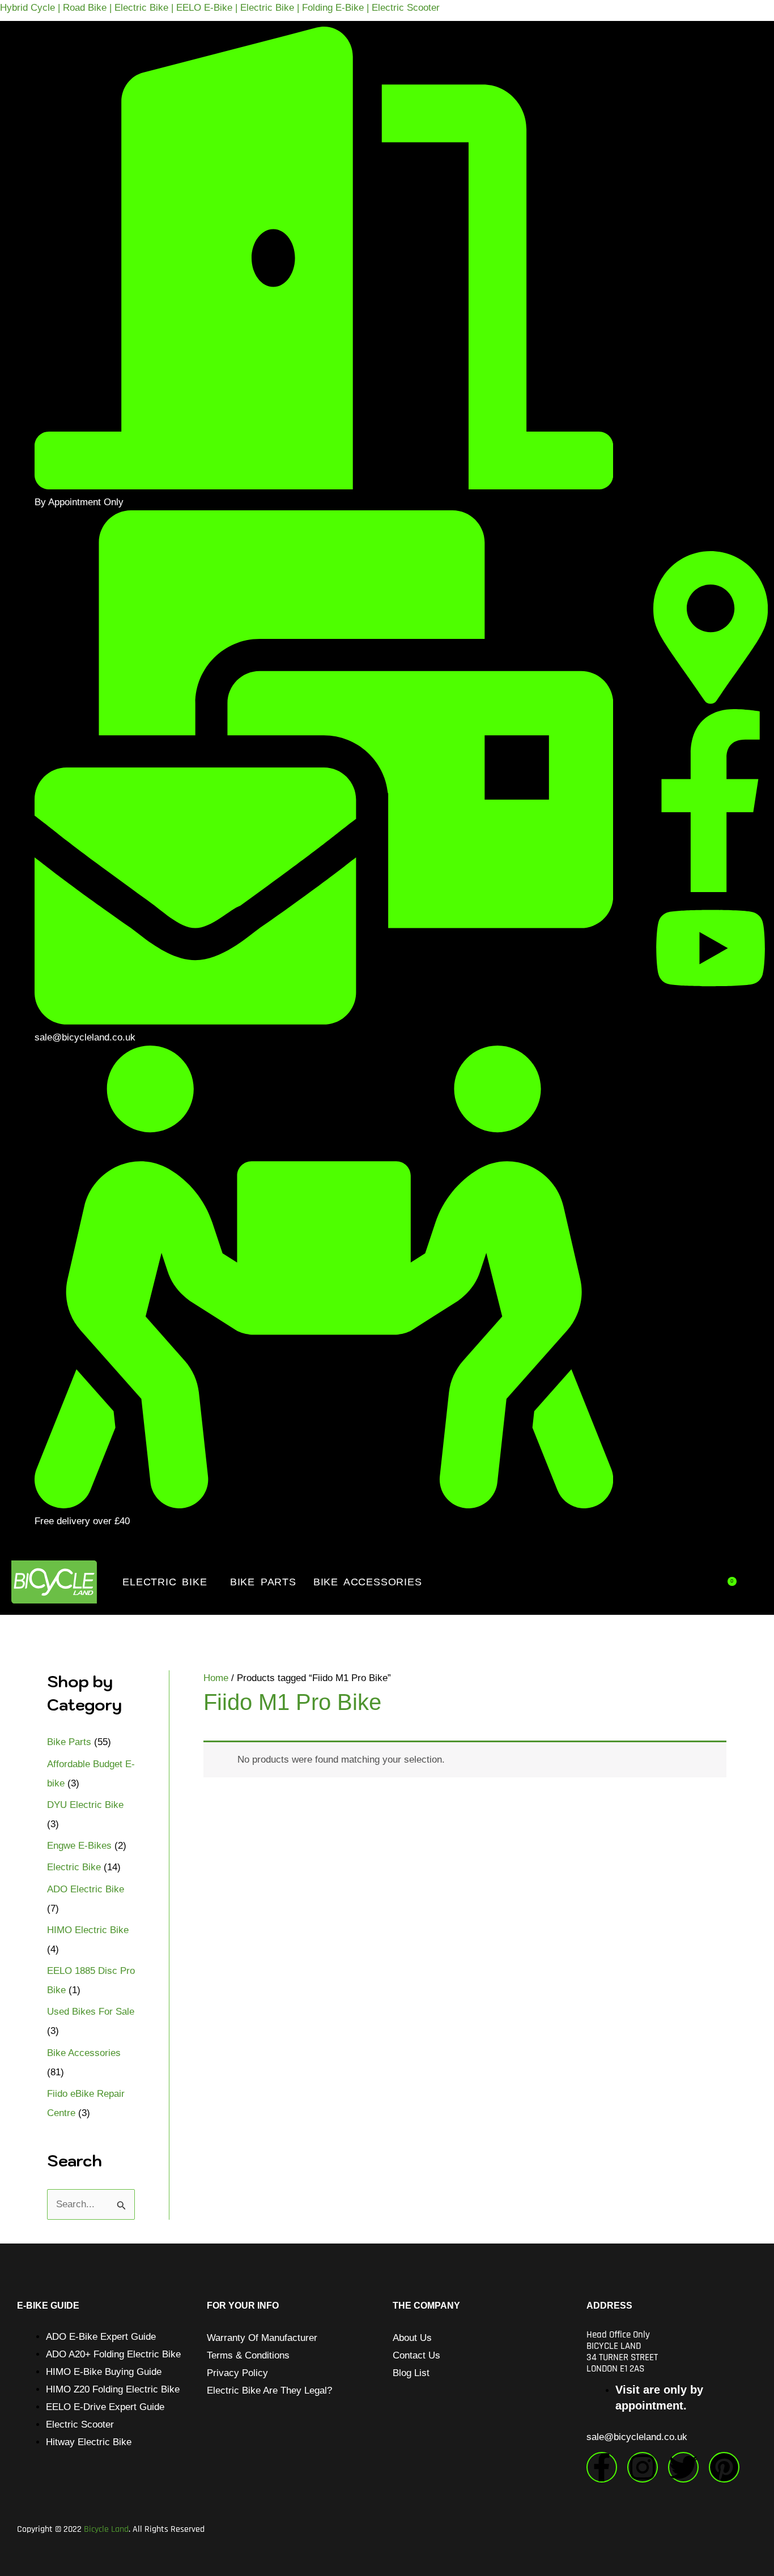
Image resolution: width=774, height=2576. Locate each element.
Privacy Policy (237, 2373)
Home (216, 1678)
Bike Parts (263, 1582)
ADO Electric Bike (86, 1889)
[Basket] (731, 1581)
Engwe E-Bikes (79, 1846)
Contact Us (416, 2355)
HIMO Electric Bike (88, 1930)
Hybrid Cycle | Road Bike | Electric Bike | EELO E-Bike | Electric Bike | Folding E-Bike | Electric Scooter (220, 8)
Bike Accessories (368, 1582)
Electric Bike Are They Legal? (269, 2391)
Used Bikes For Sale (91, 2012)
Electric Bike (165, 1582)
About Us (412, 2338)
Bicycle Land (106, 2529)
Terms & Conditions (248, 2355)
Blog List (411, 2373)
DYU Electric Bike (85, 1805)
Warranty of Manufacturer (262, 2338)
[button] (167, 1582)
